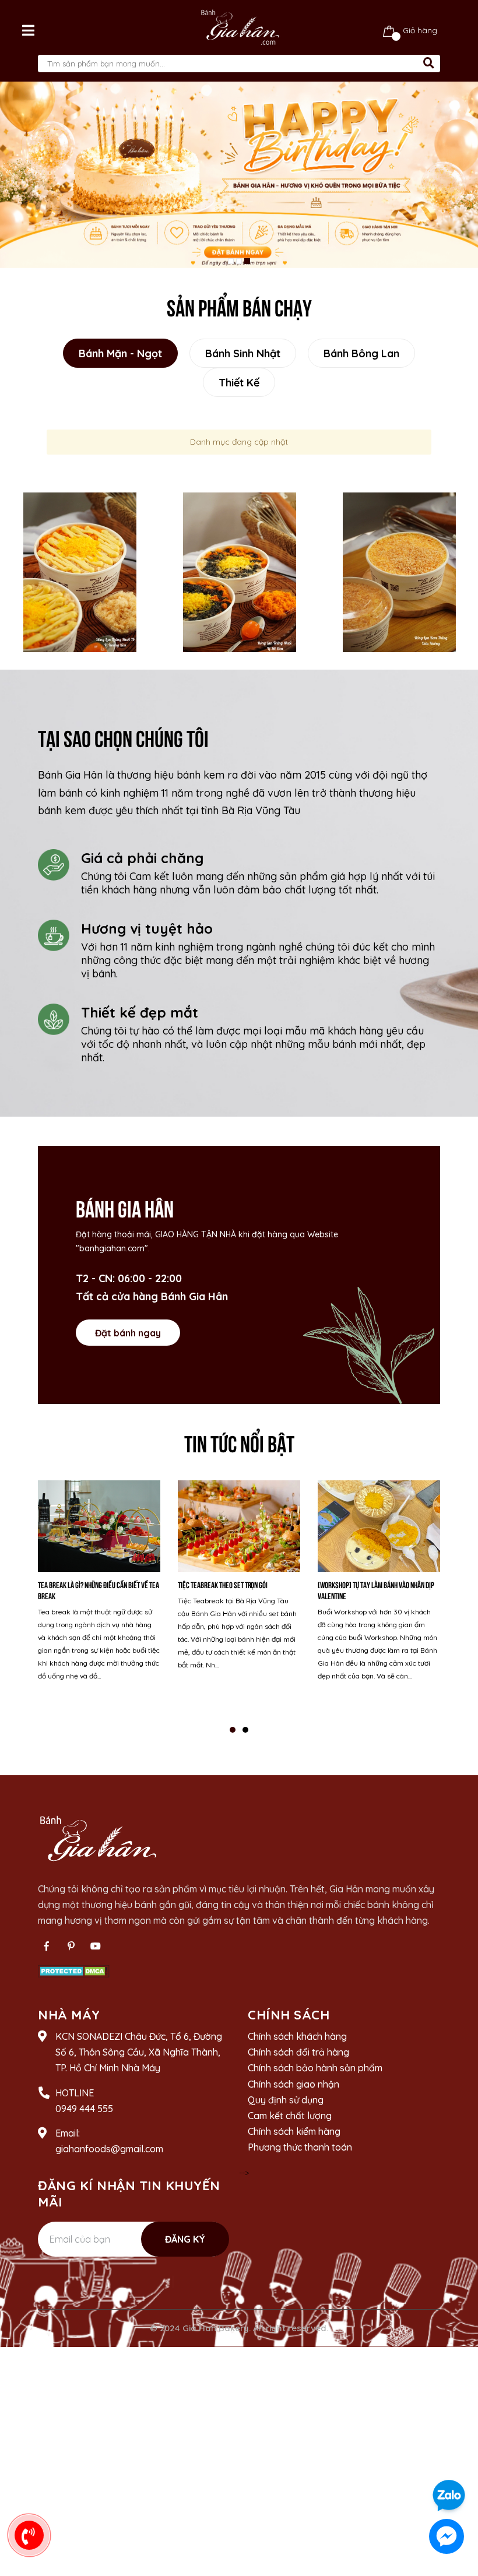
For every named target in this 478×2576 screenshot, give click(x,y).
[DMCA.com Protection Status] (74, 1970)
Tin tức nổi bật (239, 1442)
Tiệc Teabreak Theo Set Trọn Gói (223, 1584)
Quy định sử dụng (286, 2100)
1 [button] (233, 1730)
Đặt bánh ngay (128, 1333)
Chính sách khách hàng (297, 2036)
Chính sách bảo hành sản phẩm (315, 2068)
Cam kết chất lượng (290, 2116)
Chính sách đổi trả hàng (298, 2052)
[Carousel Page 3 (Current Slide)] (247, 261)
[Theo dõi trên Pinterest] (71, 1946)
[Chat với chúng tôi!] (447, 2536)
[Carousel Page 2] (239, 261)
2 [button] (245, 1730)
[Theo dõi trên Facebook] (47, 1946)
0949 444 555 (84, 2109)
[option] (80, 572)
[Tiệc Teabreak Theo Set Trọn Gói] (239, 1526)
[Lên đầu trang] (458, 2462)
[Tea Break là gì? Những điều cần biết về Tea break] (99, 1526)
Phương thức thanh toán (300, 2147)
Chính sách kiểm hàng (294, 2131)
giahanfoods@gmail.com (109, 2149)
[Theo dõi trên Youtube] (96, 1946)
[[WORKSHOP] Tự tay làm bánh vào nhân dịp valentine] (379, 1526)
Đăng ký (185, 2239)
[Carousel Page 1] (231, 261)
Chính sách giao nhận (294, 2084)
